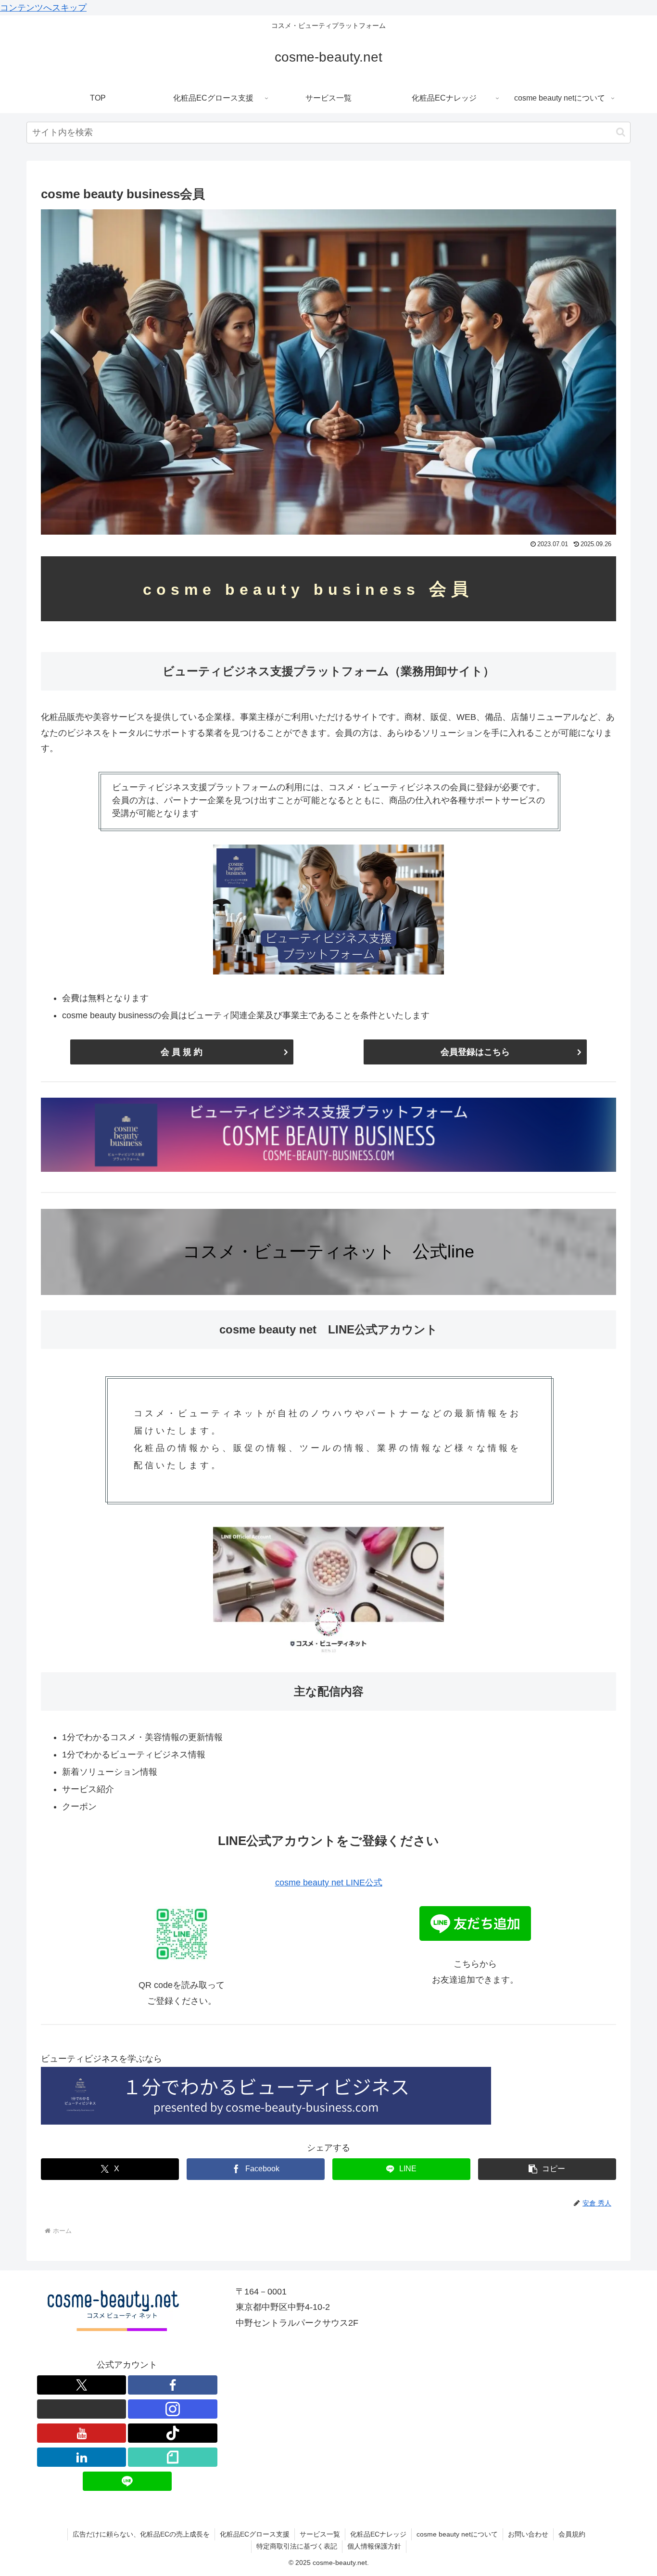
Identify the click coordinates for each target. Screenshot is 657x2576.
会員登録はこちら (475, 1052)
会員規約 (572, 2534)
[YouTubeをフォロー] (82, 2433)
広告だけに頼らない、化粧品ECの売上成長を (141, 2534)
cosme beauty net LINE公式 (329, 1883)
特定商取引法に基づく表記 (297, 2546)
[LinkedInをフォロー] (82, 2457)
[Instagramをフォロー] (173, 2409)
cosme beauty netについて (457, 2534)
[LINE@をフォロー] (127, 2481)
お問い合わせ (528, 2534)
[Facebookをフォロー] (173, 2385)
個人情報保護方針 (374, 2546)
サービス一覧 (320, 2534)
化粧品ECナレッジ (378, 2534)
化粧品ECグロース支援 (255, 2534)
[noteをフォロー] (173, 2457)
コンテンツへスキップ (43, 8)
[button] (621, 132)
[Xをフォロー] (82, 2385)
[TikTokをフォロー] (173, 2433)
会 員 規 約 (182, 1052)
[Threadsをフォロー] (82, 2409)
